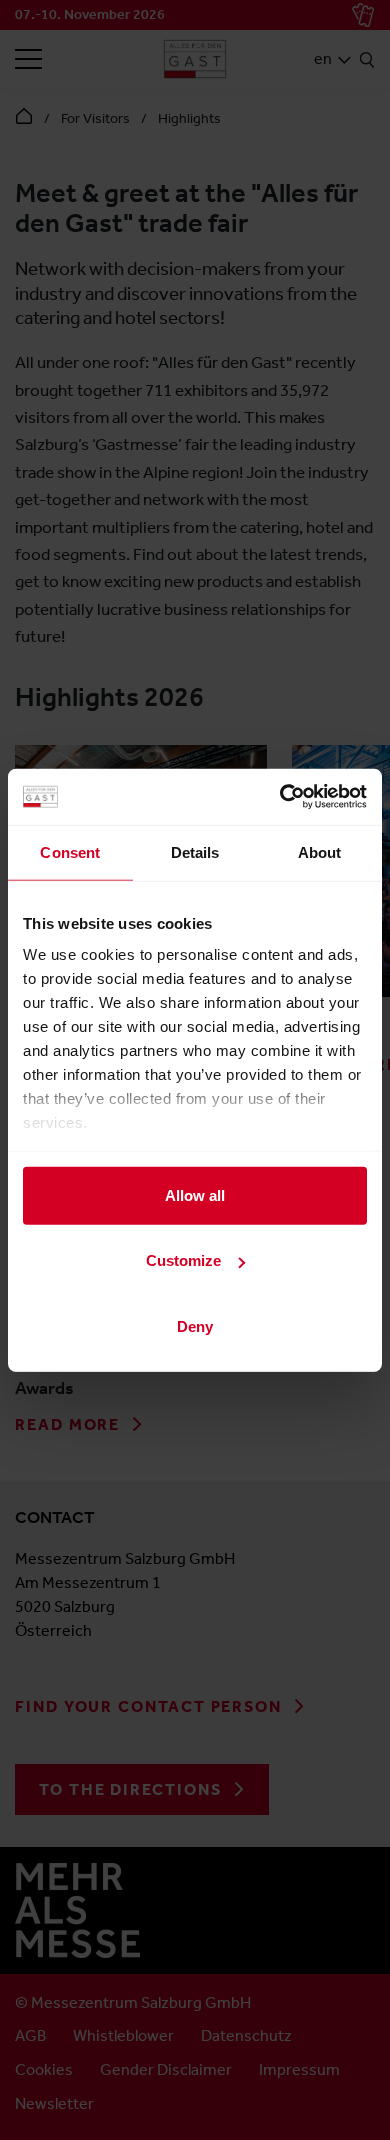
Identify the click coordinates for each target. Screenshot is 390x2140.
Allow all (195, 1194)
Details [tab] (195, 851)
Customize (183, 1260)
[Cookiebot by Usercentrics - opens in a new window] (280, 797)
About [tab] (320, 851)
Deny (195, 1325)
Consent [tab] (70, 851)
